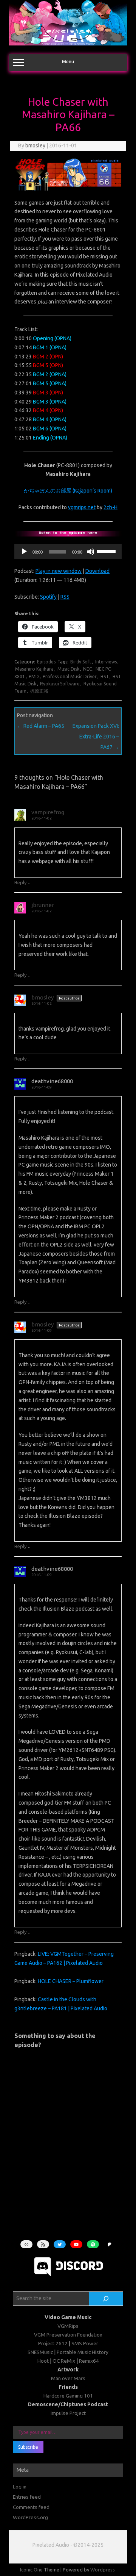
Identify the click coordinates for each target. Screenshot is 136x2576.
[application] (68, 552)
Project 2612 (53, 2343)
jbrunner (43, 905)
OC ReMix (64, 2361)
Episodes (46, 662)
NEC (87, 669)
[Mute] (91, 552)
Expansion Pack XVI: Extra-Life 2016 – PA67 (96, 737)
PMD (34, 676)
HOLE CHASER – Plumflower (71, 1981)
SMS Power (85, 2343)
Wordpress (103, 2570)
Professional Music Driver (70, 676)
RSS (65, 597)
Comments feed (31, 2507)
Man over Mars (68, 2378)
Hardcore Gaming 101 (68, 2396)
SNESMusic (40, 2352)
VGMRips (68, 2326)
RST (105, 676)
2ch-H (110, 507)
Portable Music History (83, 2352)
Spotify (48, 597)
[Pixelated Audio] (68, 44)
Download (97, 571)
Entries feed (27, 2497)
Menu (68, 62)
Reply (20, 882)
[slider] (107, 551)
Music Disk (68, 669)
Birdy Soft (81, 662)
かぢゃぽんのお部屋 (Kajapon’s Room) (68, 491)
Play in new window (59, 571)
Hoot (43, 2361)
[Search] (106, 2299)
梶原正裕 (39, 691)
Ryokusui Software (60, 684)
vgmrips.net (82, 507)
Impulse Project (68, 2413)
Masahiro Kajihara (34, 669)
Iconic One (31, 2570)
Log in (20, 2487)
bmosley (35, 145)
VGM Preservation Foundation (68, 2335)
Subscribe (28, 2447)
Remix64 (89, 2361)
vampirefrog (48, 812)
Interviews (106, 662)
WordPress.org (30, 2517)
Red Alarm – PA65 (41, 726)
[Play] (24, 552)
